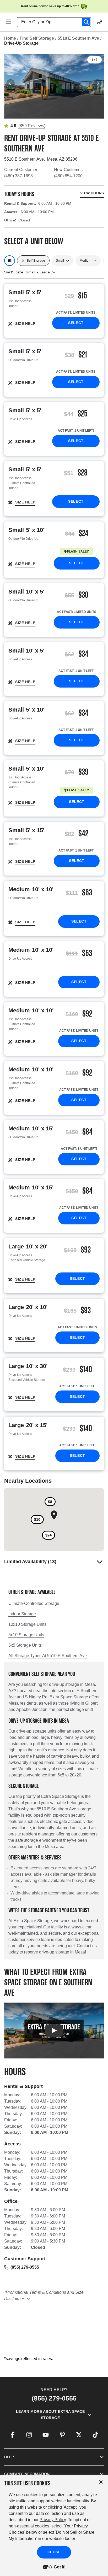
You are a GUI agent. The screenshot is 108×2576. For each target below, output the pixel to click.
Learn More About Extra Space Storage (50, 2415)
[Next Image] (98, 83)
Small (60, 261)
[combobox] (56, 22)
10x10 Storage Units (27, 1624)
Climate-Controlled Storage (34, 1603)
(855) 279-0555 (25, 2267)
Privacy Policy (53, 2520)
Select (76, 323)
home (10, 38)
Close (54, 2552)
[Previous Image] (10, 83)
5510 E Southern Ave (78, 38)
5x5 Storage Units (25, 1645)
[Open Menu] (8, 22)
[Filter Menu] (10, 261)
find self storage (37, 38)
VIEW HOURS (92, 193)
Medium (85, 261)
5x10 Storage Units (26, 1635)
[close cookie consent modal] (101, 2482)
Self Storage (36, 261)
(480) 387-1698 (18, 176)
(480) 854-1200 (68, 176)
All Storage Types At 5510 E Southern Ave (48, 1656)
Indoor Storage (22, 1614)
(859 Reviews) (32, 126)
